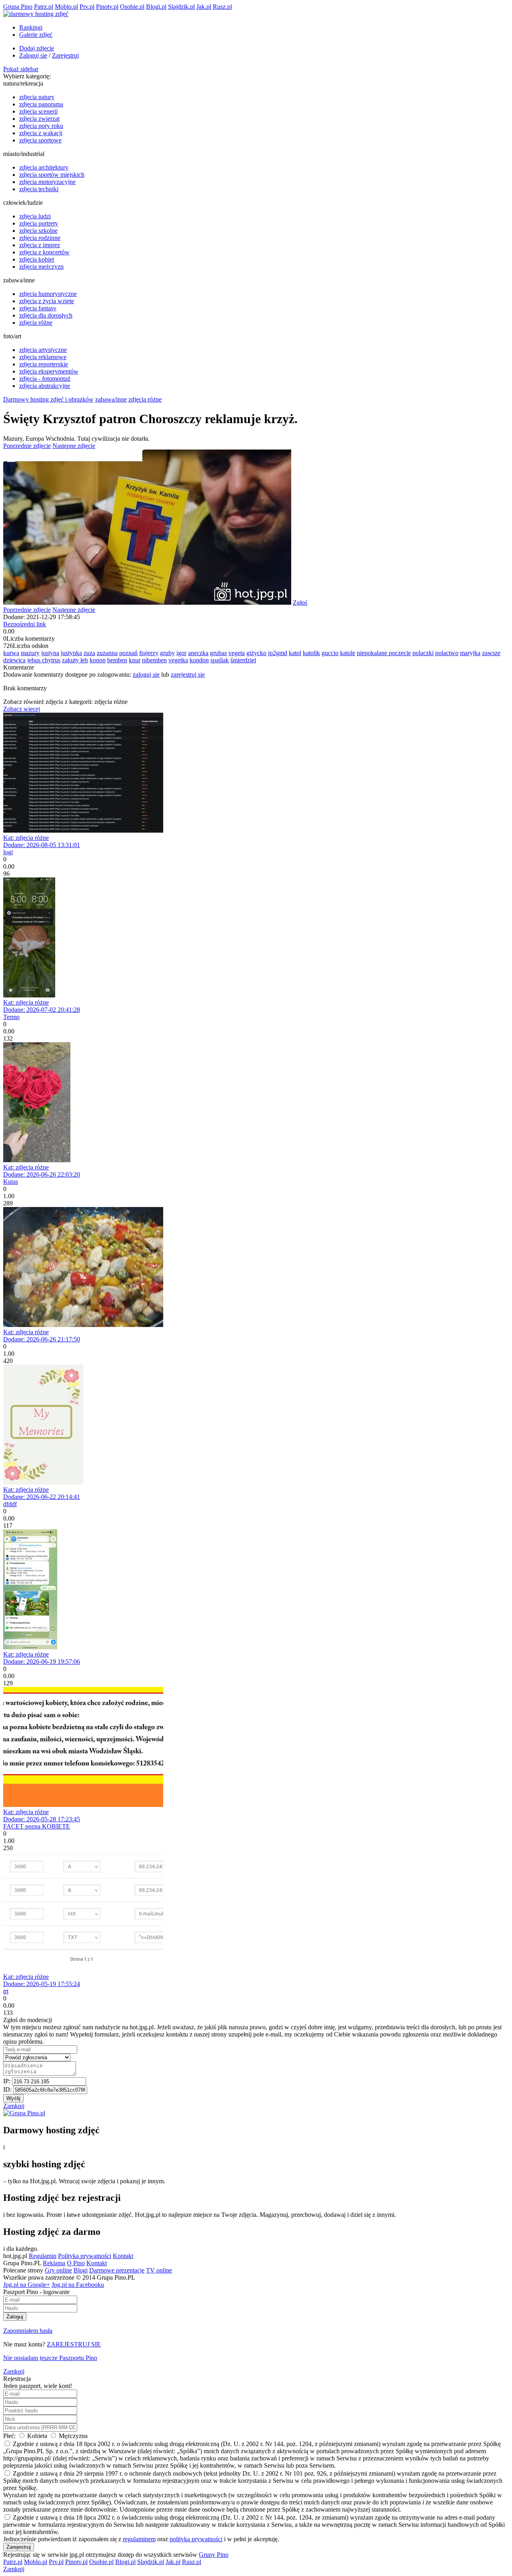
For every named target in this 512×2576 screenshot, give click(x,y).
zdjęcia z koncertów (44, 252)
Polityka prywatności (85, 2256)
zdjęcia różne (36, 323)
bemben (117, 660)
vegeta (237, 653)
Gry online (58, 2270)
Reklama (54, 2263)
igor (181, 653)
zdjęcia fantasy (38, 308)
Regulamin (43, 2256)
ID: (8, 2089)
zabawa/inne (111, 399)
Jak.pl (204, 7)
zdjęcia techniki (39, 189)
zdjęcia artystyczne (43, 350)
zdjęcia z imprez (40, 245)
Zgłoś (300, 603)
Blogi (81, 2270)
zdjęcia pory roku (41, 126)
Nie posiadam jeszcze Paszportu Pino (50, 2358)
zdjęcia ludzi (35, 216)
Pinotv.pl (107, 7)
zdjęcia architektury (44, 167)
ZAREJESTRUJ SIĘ (74, 2344)
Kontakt (123, 2256)
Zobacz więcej (22, 709)
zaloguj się (146, 674)
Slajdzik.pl (181, 7)
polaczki (423, 653)
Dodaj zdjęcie (37, 48)
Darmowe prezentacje (117, 2270)
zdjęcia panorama (41, 104)
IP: (8, 2081)
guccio (330, 653)
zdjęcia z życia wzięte (47, 301)
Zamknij (14, 2106)
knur (135, 660)
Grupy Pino (214, 2555)
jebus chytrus (44, 660)
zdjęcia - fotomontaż (45, 379)
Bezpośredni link (25, 624)
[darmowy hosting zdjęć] (36, 14)
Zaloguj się (33, 55)
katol (295, 653)
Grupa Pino (18, 7)
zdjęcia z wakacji (41, 133)
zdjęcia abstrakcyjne (45, 386)
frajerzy (149, 653)
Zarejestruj (65, 55)
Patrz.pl (44, 7)
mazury (30, 653)
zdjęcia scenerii (38, 111)
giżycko (256, 653)
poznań (128, 653)
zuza (89, 653)
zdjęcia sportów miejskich (52, 175)
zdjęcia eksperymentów (49, 371)
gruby (167, 653)
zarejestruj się (188, 674)
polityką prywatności (196, 2539)
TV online (159, 2270)
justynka (71, 653)
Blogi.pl (156, 7)
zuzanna (107, 653)
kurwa (11, 653)
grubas (218, 653)
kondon (199, 660)
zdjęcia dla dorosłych (46, 315)
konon (98, 660)
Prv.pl (87, 7)
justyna (50, 653)
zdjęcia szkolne (38, 231)
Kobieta (37, 2436)
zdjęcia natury (37, 97)
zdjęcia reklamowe (43, 357)
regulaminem (139, 2539)
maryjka (470, 653)
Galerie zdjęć (36, 35)
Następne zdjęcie (74, 446)
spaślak (220, 660)
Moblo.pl (66, 7)
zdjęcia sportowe (40, 140)
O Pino (76, 2263)
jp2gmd (278, 653)
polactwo (447, 653)
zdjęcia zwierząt (39, 119)
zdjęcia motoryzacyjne (47, 182)
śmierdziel (243, 660)
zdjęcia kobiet (37, 259)
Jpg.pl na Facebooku (78, 2285)
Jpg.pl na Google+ (27, 2285)
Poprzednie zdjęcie (27, 446)
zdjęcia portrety (39, 223)
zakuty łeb (75, 660)
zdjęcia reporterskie (44, 364)
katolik (311, 653)
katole (348, 653)
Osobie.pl (132, 7)
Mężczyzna (72, 2436)
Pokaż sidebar (21, 69)
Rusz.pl (222, 7)
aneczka (198, 653)
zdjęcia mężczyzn (41, 267)
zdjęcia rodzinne (40, 238)
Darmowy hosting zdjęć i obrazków (48, 399)
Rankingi (31, 27)
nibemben (154, 660)
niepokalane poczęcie (384, 653)
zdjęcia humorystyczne (48, 294)
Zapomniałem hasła (28, 2331)
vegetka (178, 660)
